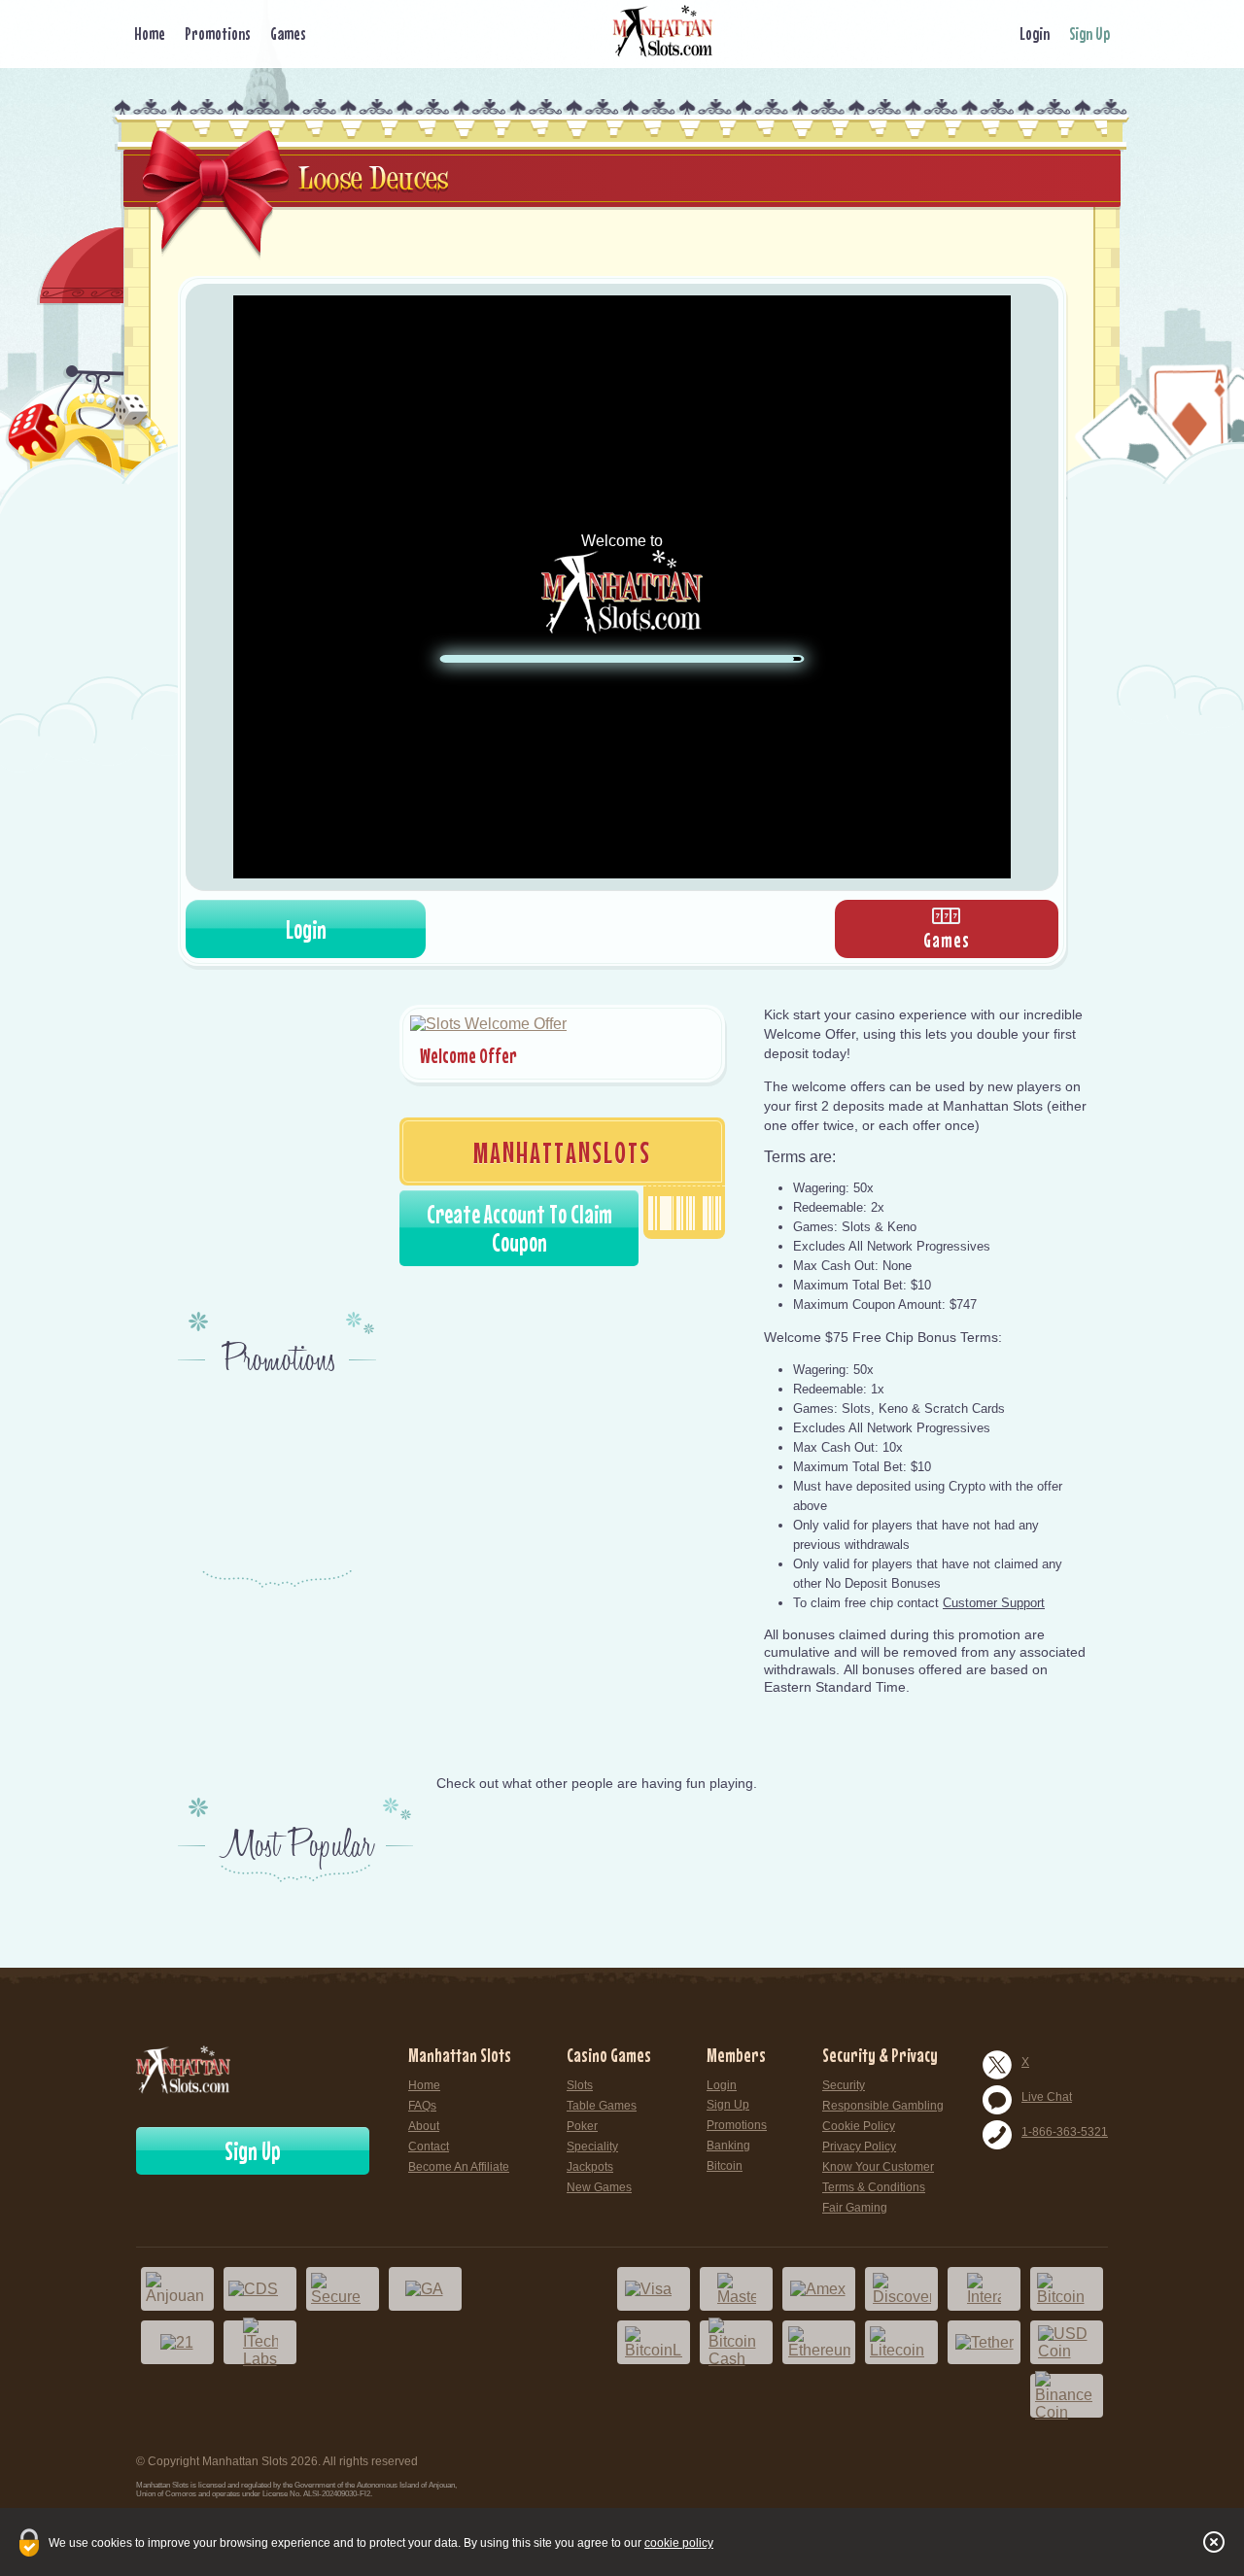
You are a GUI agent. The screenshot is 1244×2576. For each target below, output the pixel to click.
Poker (582, 2126)
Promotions (218, 34)
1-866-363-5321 (1065, 2132)
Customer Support (994, 1603)
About (424, 2126)
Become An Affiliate (459, 2167)
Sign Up (1089, 34)
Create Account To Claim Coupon (519, 1228)
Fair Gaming (855, 2208)
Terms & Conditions (874, 2187)
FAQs (422, 2106)
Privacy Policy (859, 2147)
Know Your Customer (878, 2167)
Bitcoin (725, 2166)
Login (1035, 34)
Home (150, 34)
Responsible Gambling (883, 2106)
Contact (429, 2147)
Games (288, 34)
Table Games (602, 2106)
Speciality (592, 2147)
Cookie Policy (859, 2126)
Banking (728, 2146)
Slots (580, 2085)
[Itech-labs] (260, 2342)
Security (844, 2085)
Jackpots (590, 2167)
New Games (599, 2187)
